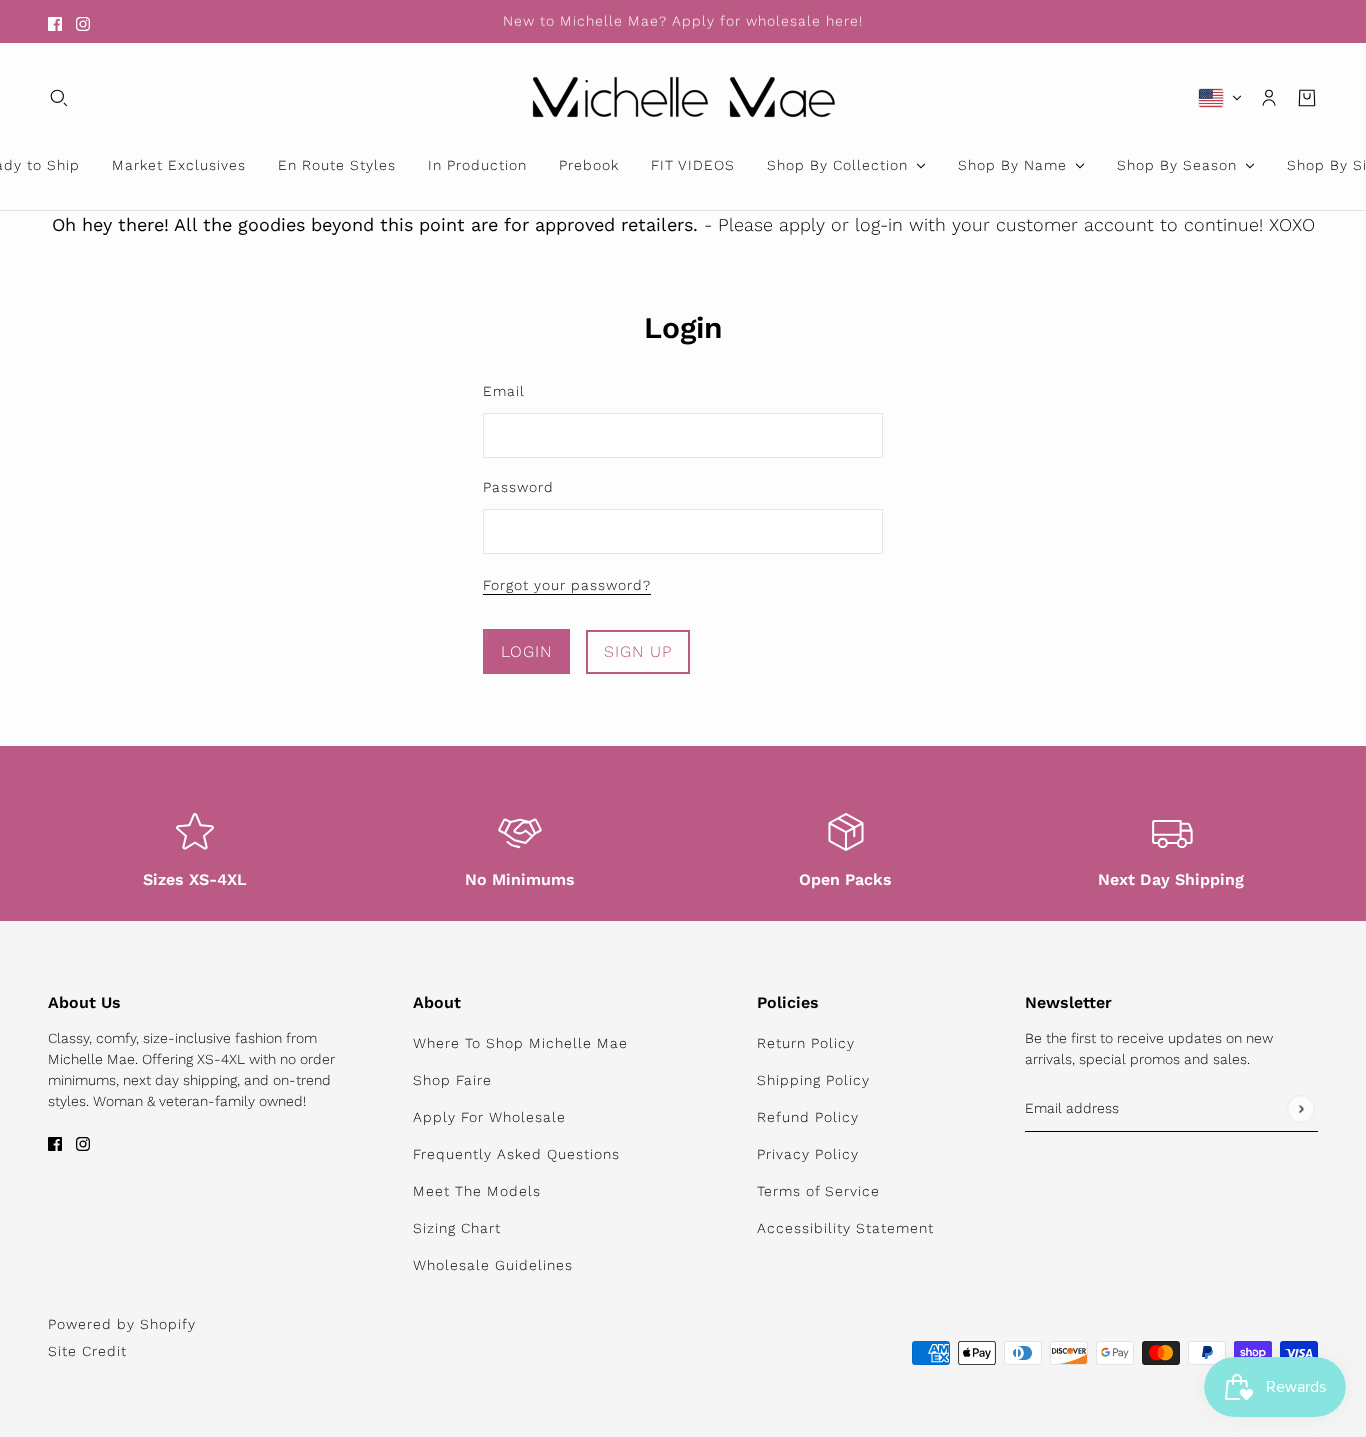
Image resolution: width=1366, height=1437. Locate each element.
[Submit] (1300, 1108)
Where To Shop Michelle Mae (520, 1043)
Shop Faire (452, 1080)
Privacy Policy (808, 1154)
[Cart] (1307, 98)
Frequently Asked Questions (516, 1154)
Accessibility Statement (845, 1228)
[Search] (59, 98)
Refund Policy (808, 1117)
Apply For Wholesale (489, 1117)
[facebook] (55, 21)
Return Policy (806, 1043)
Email (504, 391)
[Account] (1269, 98)
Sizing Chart (457, 1228)
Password (518, 487)
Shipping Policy (813, 1080)
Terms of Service (818, 1191)
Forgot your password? (567, 585)
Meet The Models (477, 1191)
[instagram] (83, 21)
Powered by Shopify (122, 1324)
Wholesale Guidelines (493, 1265)
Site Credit (87, 1351)
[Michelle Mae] (683, 97)
